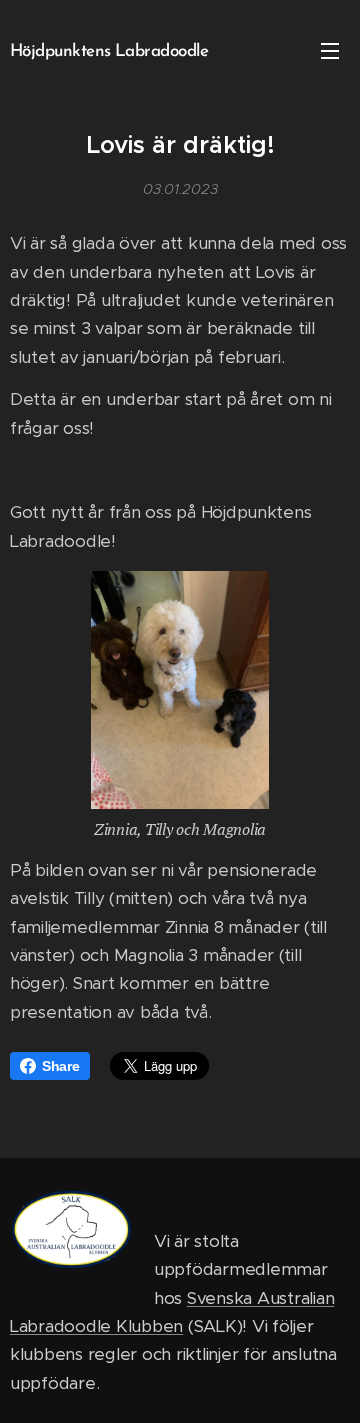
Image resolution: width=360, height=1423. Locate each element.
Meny (330, 50)
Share (61, 1066)
